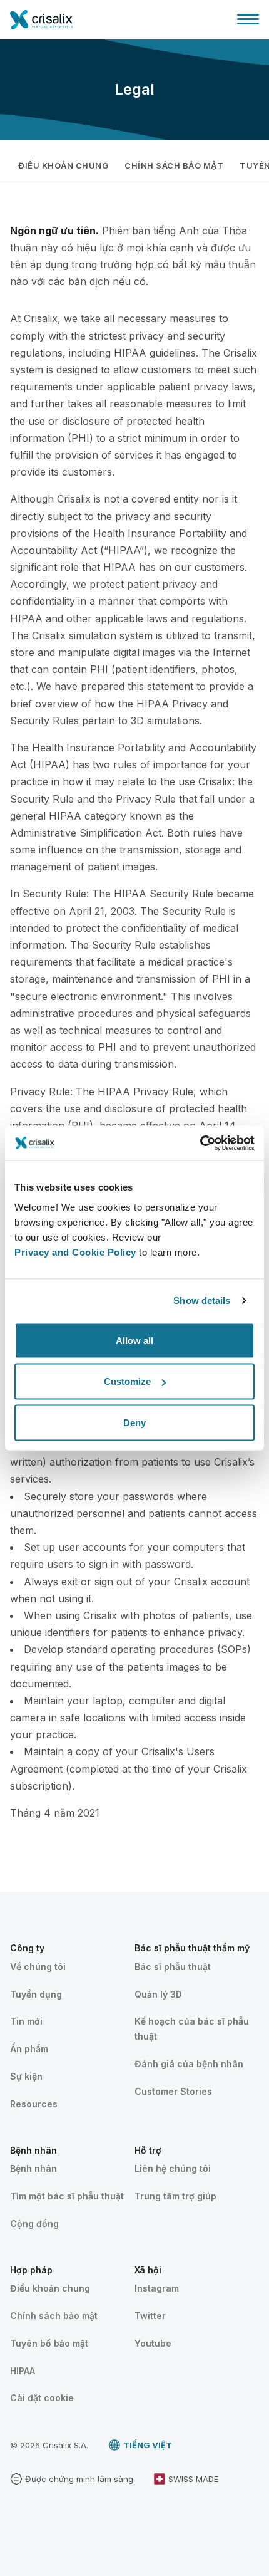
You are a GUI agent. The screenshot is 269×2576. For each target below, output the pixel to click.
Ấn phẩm (29, 2049)
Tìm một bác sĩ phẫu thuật (67, 2196)
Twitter (150, 2316)
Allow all (134, 1340)
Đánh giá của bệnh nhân (189, 2064)
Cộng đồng (34, 2224)
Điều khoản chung (63, 165)
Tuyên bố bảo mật (49, 2343)
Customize (127, 1381)
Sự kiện (26, 2076)
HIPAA (23, 2371)
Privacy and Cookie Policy (75, 1252)
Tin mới (26, 2021)
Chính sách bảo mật (174, 165)
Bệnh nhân (33, 2168)
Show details (202, 1301)
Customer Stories (173, 2091)
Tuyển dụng (36, 1994)
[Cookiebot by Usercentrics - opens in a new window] (200, 1143)
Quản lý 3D (158, 1994)
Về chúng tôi (38, 1967)
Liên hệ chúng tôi (173, 2168)
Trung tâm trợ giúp (175, 2196)
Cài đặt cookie (42, 2398)
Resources (34, 2104)
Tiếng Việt (148, 2445)
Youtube (153, 2343)
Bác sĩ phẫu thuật (173, 1967)
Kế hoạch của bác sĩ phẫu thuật (192, 2029)
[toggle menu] (248, 19)
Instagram (157, 2288)
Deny (134, 1422)
